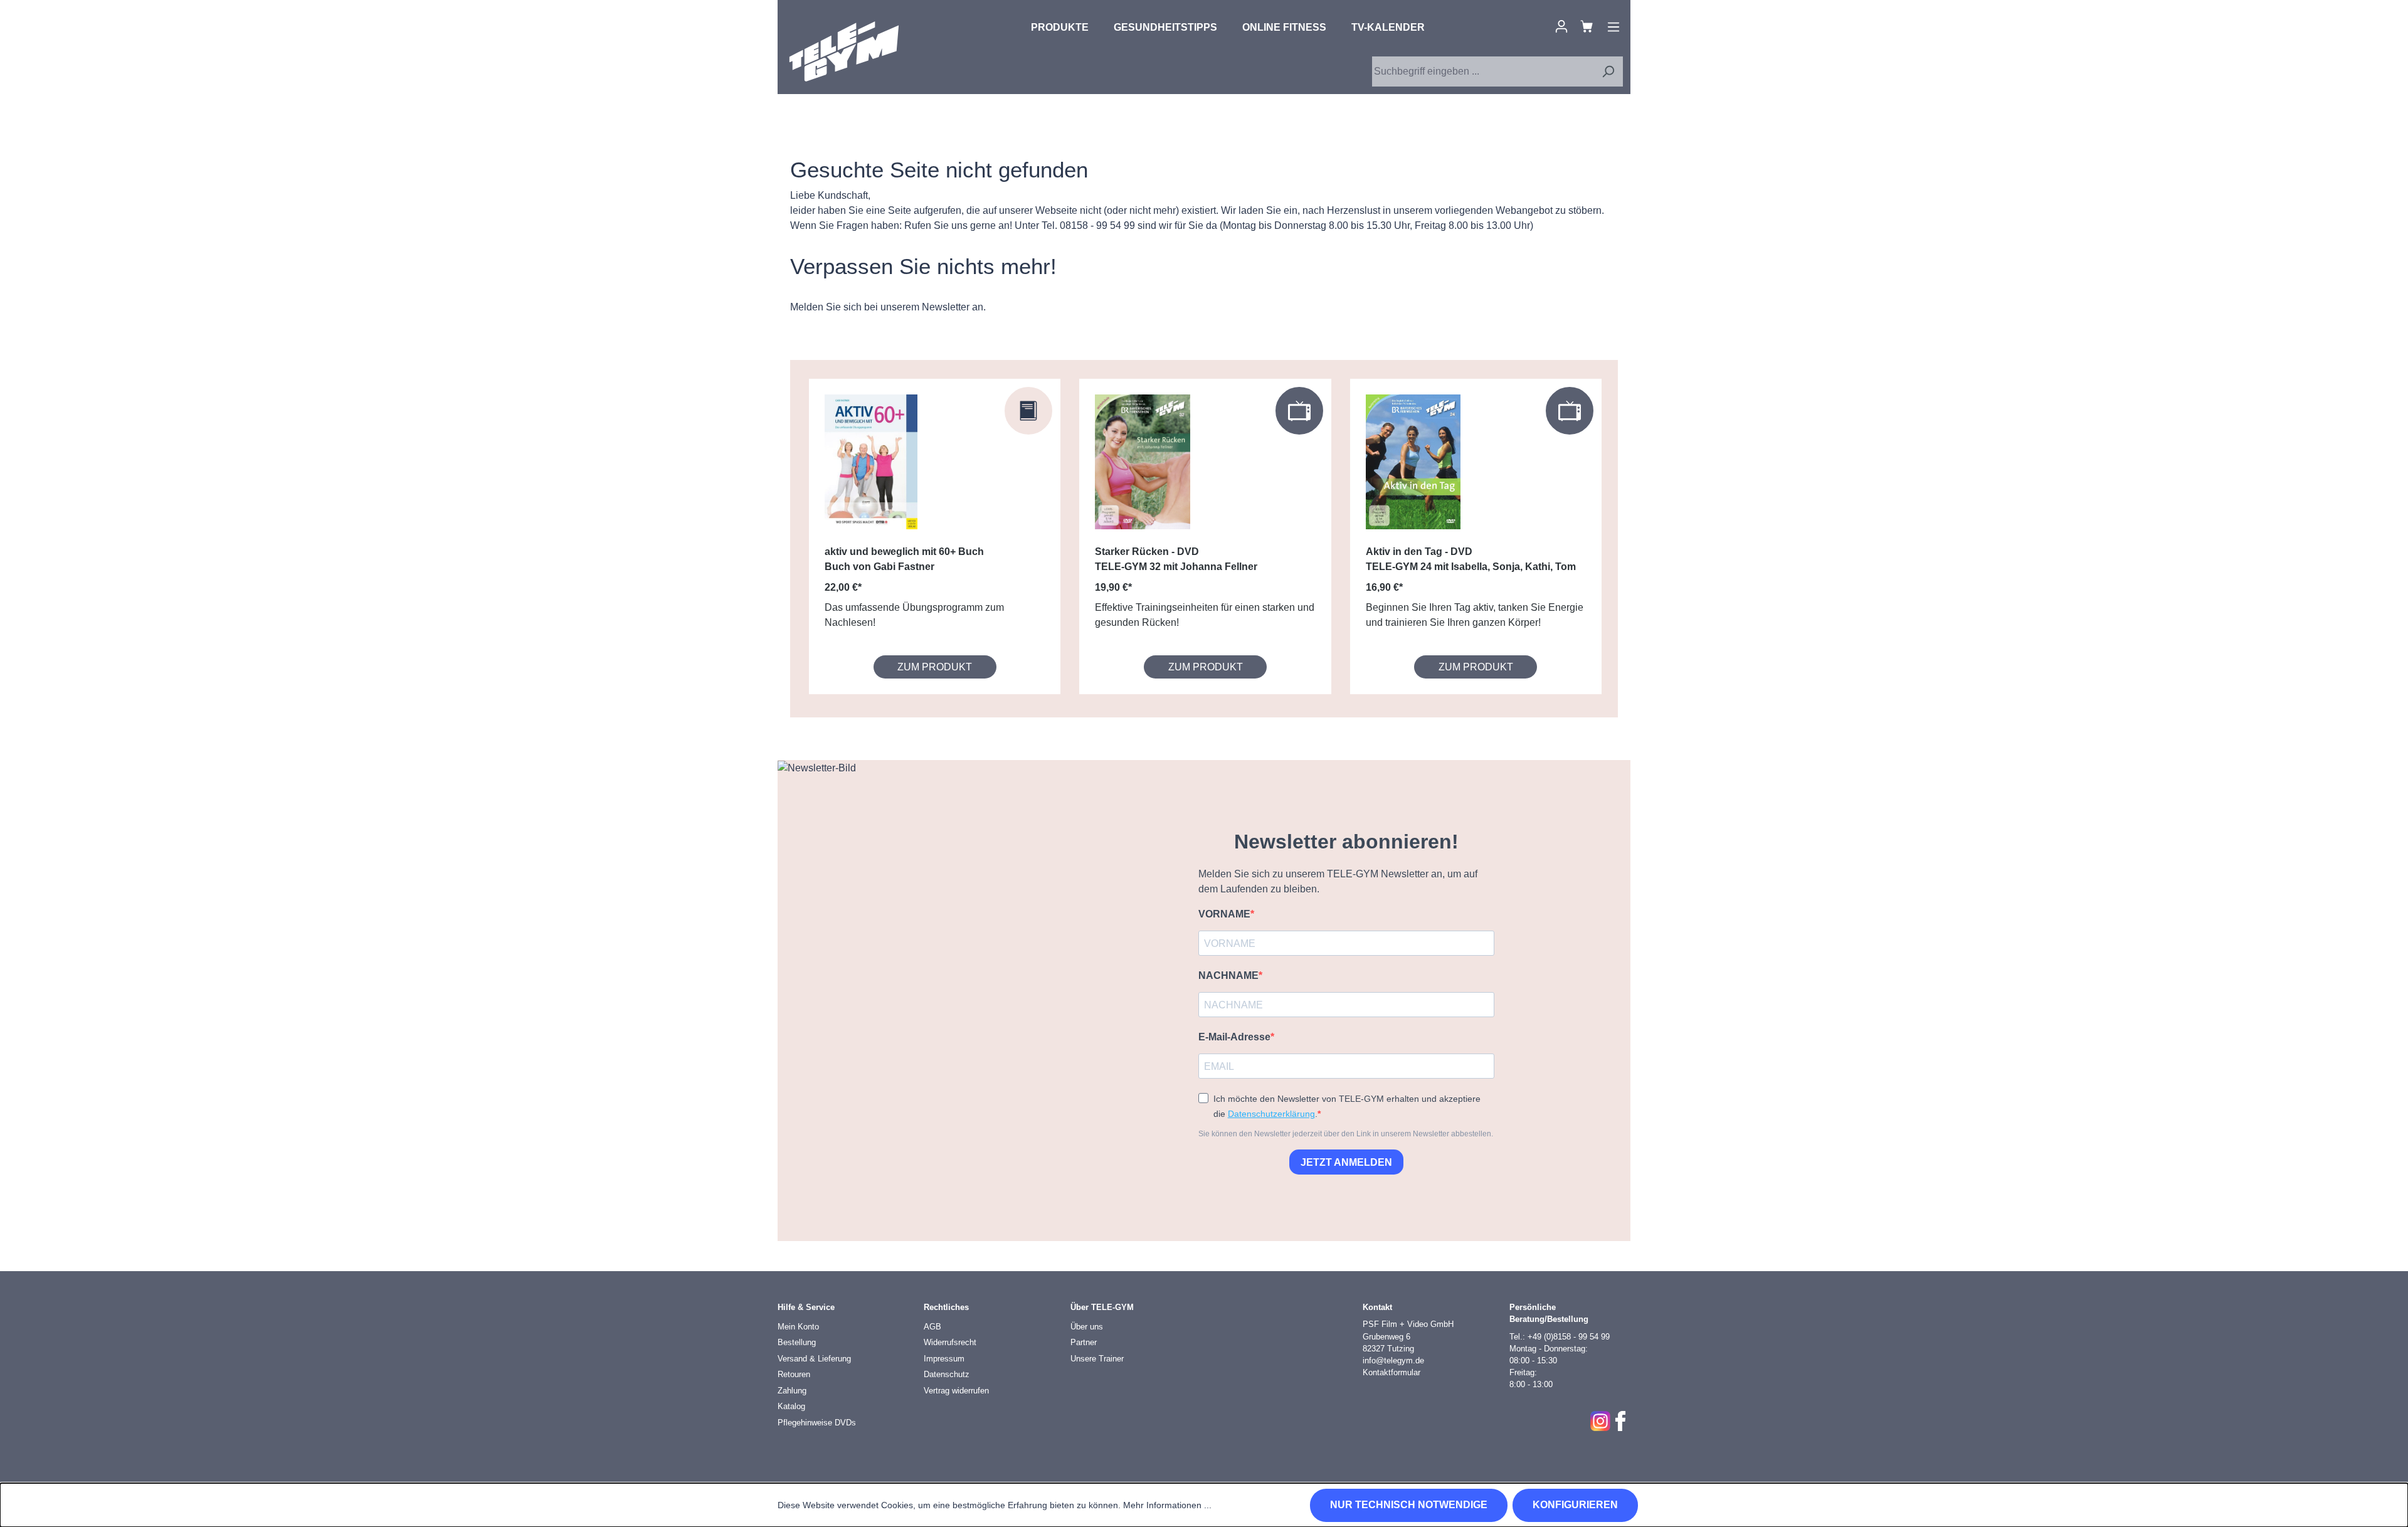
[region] (1204, 539)
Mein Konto (798, 1327)
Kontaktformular (1391, 1372)
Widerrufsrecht (950, 1342)
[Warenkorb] (1587, 26)
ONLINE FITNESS (1284, 27)
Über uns (1087, 1327)
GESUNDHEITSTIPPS (1165, 27)
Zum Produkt (935, 667)
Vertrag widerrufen (956, 1391)
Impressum (944, 1359)
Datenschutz (947, 1374)
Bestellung (797, 1342)
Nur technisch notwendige (1409, 1505)
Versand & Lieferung (814, 1359)
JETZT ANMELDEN (1346, 1162)
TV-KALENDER (1388, 27)
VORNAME (1224, 914)
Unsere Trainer (1097, 1359)
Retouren (794, 1374)
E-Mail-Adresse (1234, 1037)
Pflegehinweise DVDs (817, 1423)
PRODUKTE (1060, 27)
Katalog (791, 1406)
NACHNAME (1228, 975)
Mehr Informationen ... (1167, 1505)
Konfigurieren (1575, 1505)
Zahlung (792, 1391)
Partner (1084, 1342)
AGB (932, 1327)
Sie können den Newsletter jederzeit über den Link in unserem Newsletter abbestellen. (1346, 1134)
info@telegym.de (1393, 1361)
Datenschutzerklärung (1271, 1114)
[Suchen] (1608, 71)
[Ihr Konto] (1561, 26)
